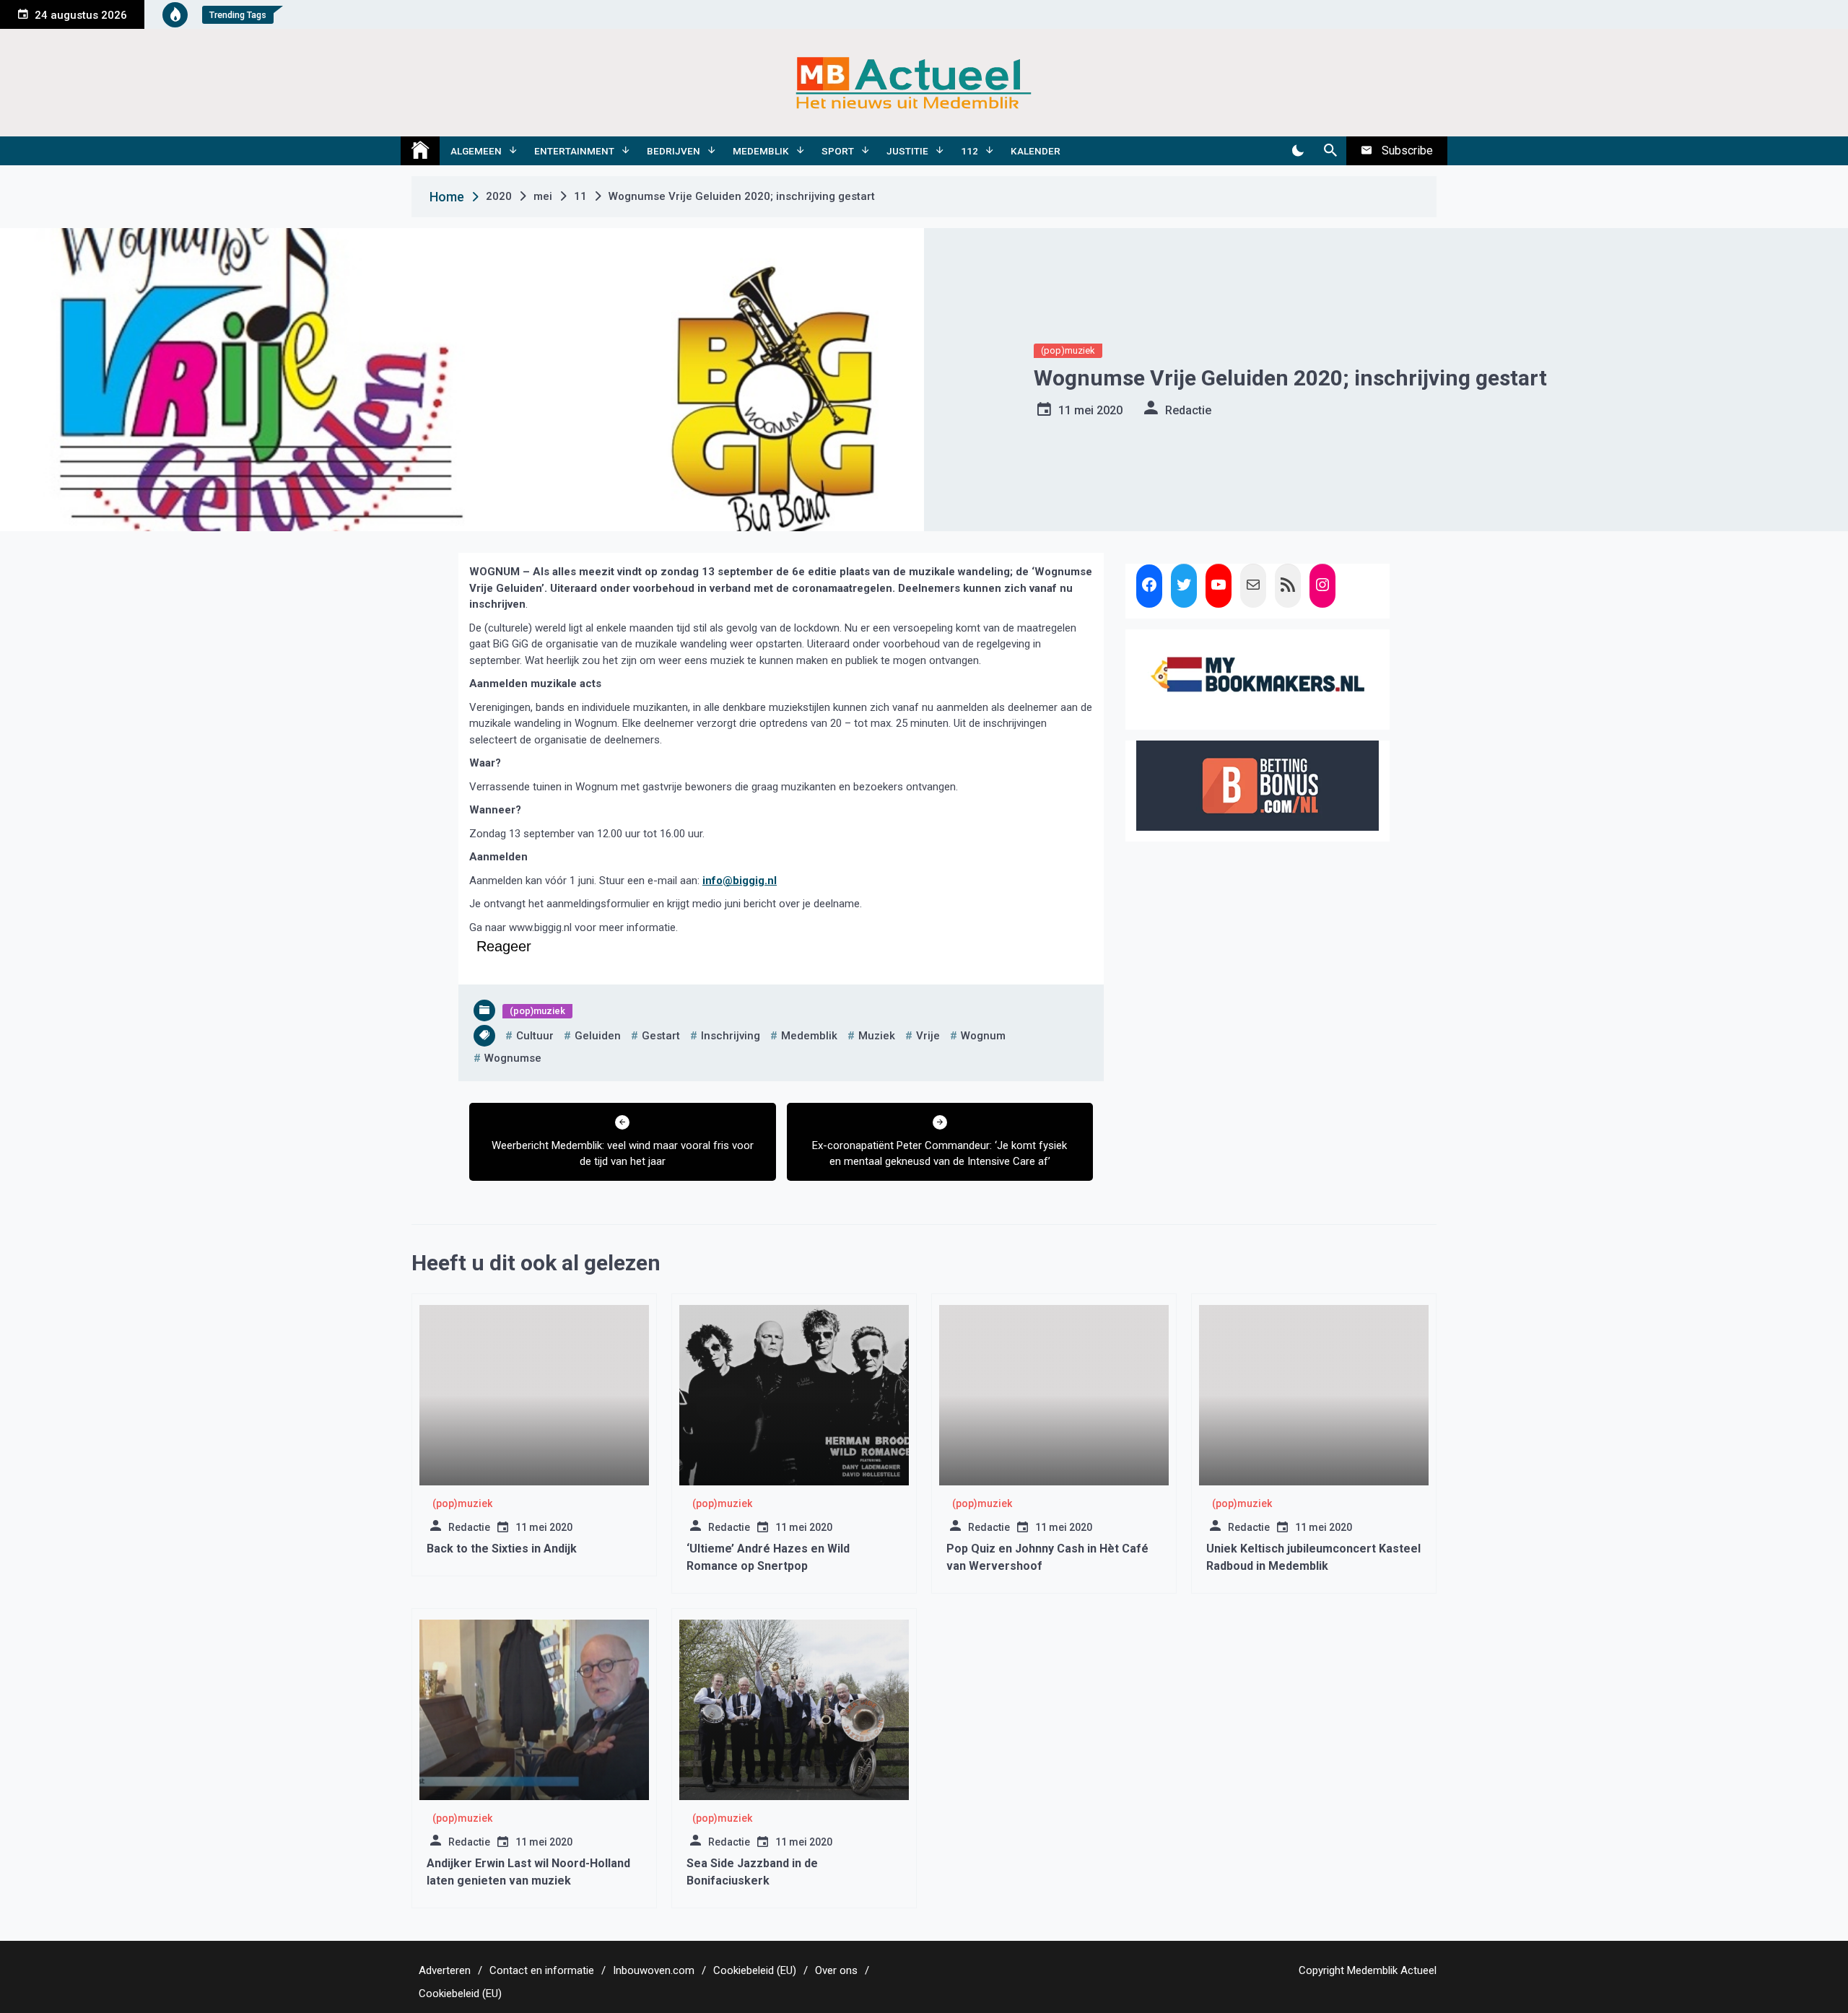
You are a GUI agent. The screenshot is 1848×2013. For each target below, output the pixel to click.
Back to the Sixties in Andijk (502, 1549)
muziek (877, 1036)
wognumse (513, 1058)
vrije (928, 1036)
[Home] (420, 151)
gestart (661, 1036)
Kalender (1036, 151)
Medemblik (761, 151)
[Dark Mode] (1298, 151)
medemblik (809, 1036)
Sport (838, 151)
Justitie (907, 151)
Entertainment (574, 151)
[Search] (1330, 151)
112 (969, 151)
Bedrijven (674, 151)
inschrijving (731, 1036)
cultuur (535, 1036)
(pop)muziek (1068, 350)
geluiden (598, 1036)
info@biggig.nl (740, 881)
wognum (983, 1036)
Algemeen (476, 151)
